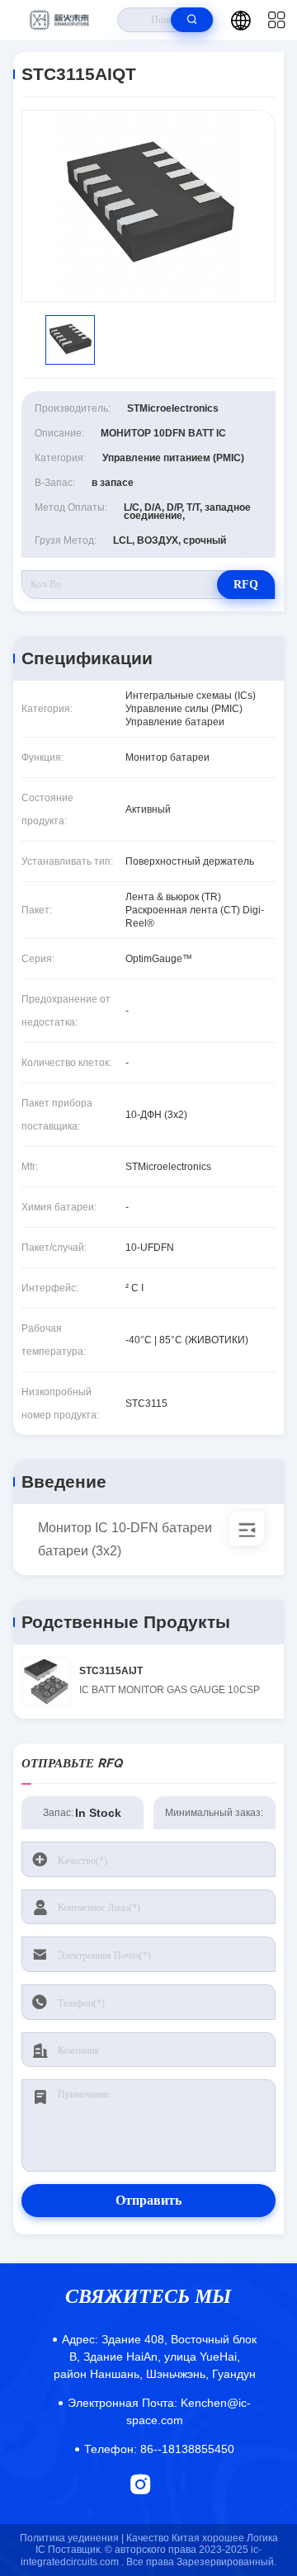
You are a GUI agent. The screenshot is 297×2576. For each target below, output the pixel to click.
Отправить (148, 2200)
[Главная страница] (59, 20)
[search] (192, 20)
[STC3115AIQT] (148, 206)
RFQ (246, 585)
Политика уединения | (72, 2538)
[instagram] (141, 2484)
